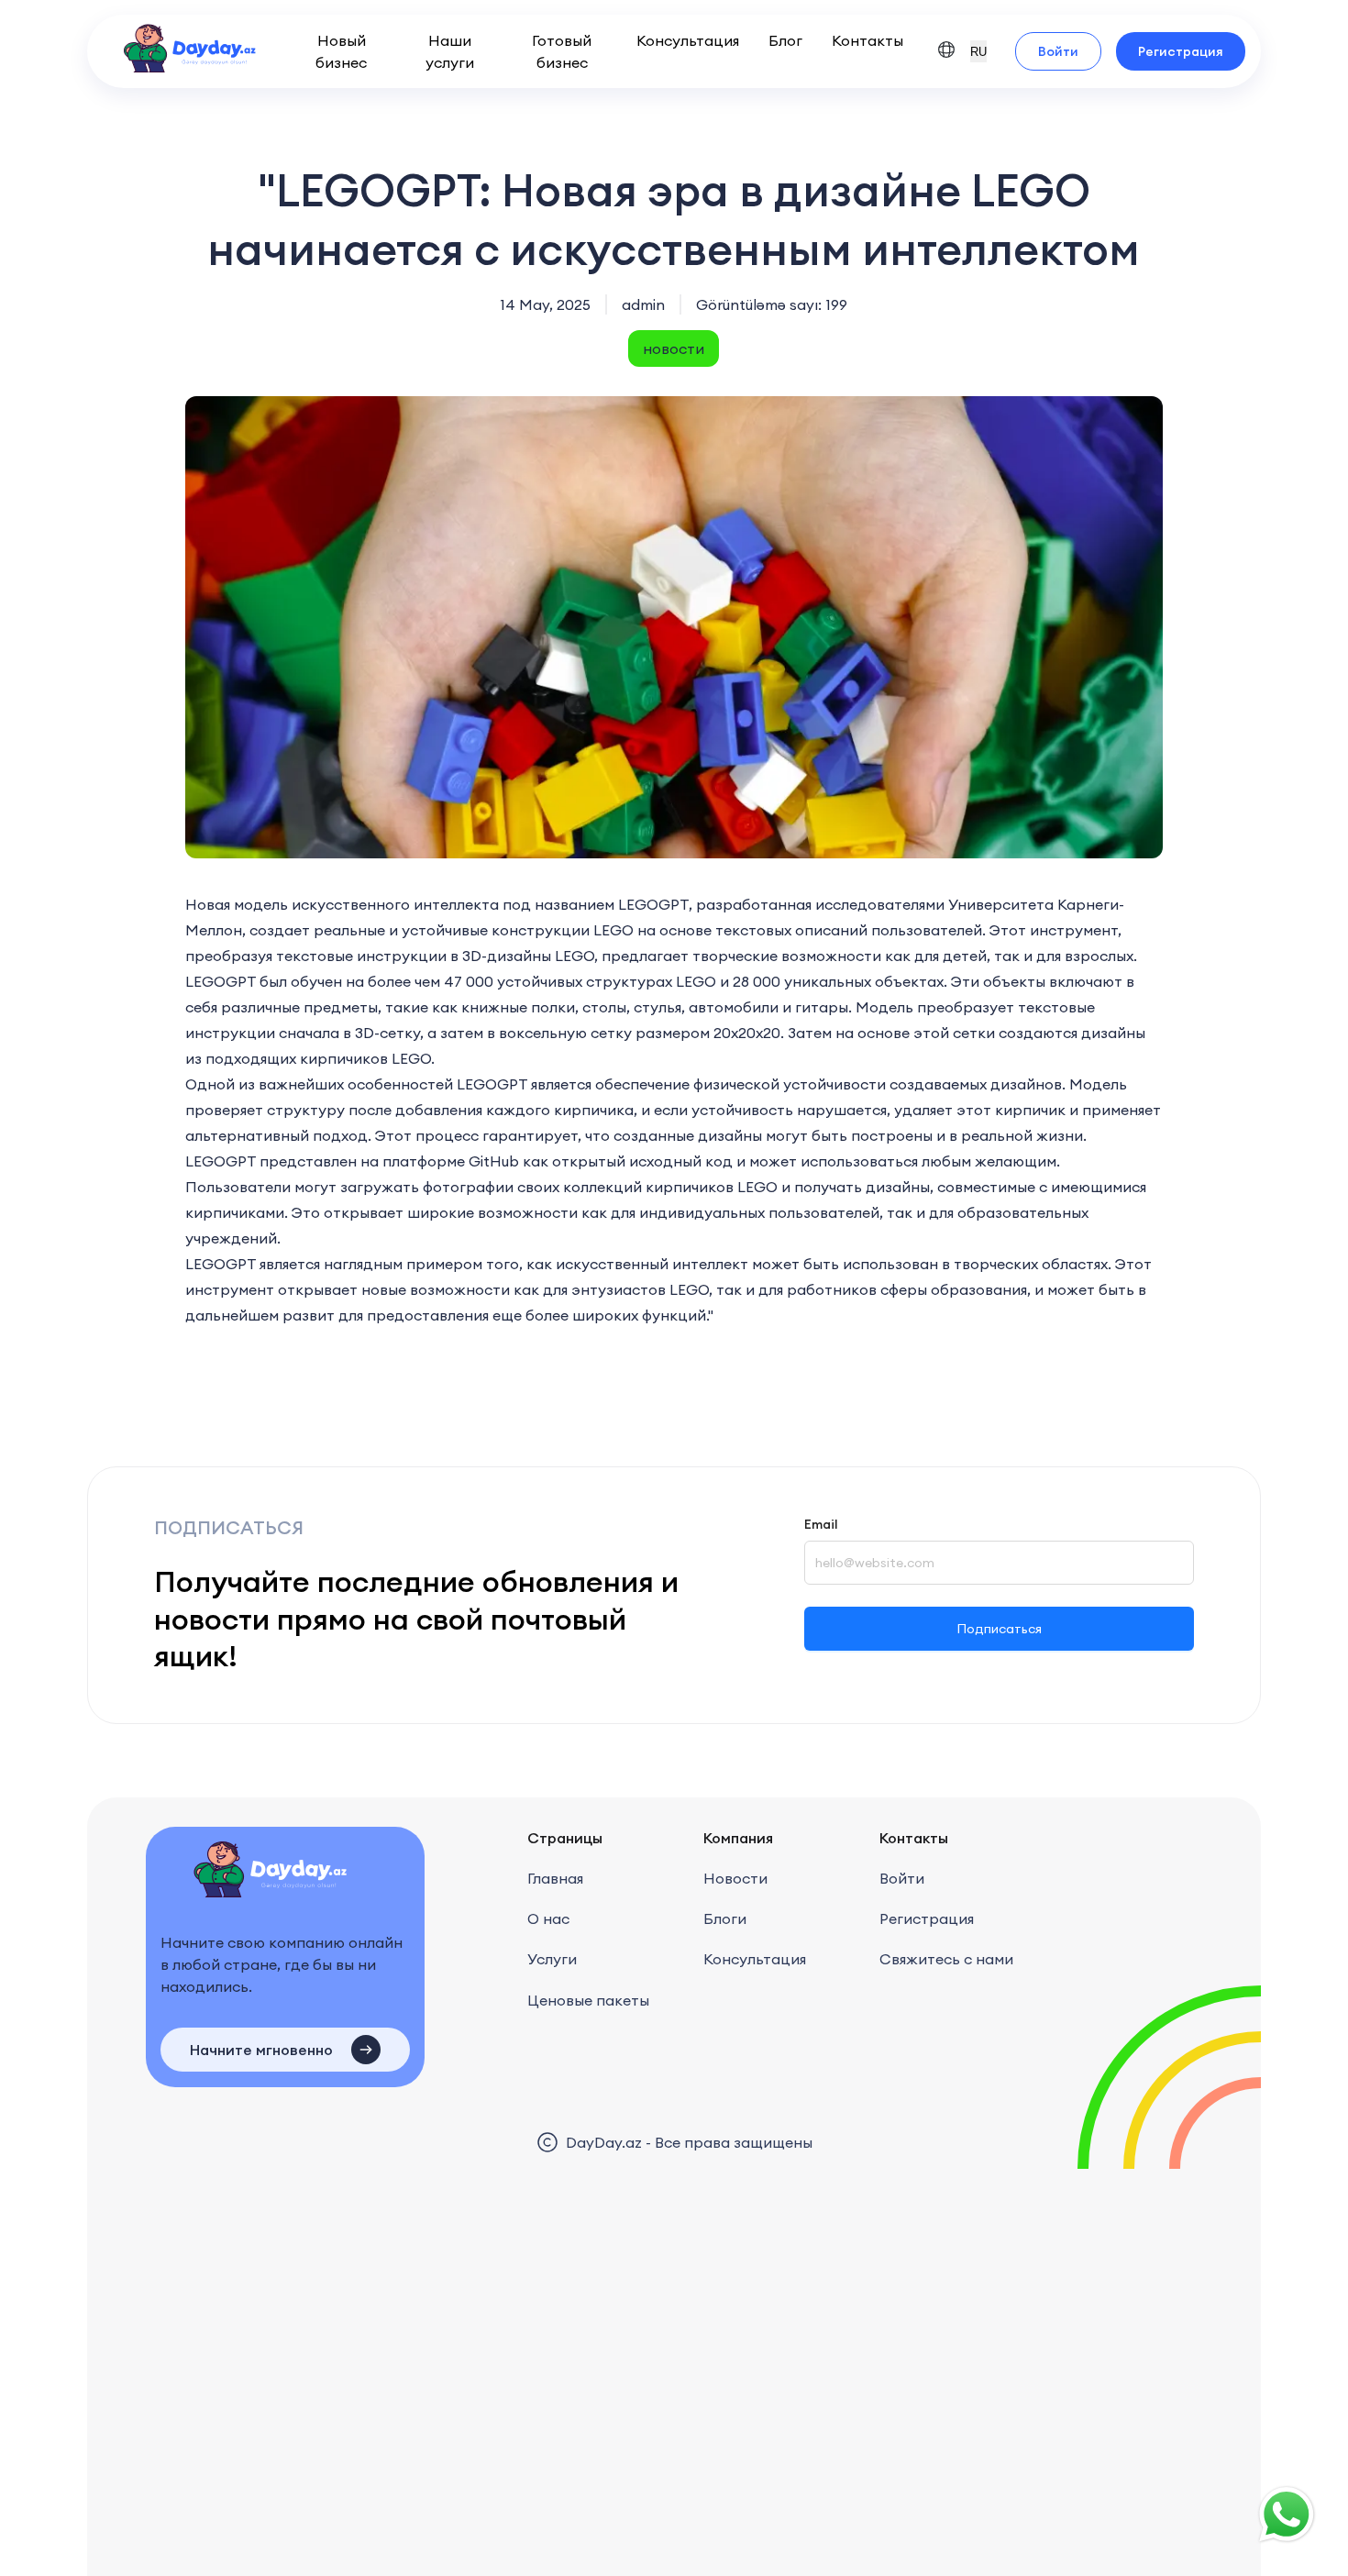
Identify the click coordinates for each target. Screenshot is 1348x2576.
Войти (1058, 51)
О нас (548, 1918)
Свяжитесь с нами (946, 1959)
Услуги (552, 1959)
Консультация (688, 40)
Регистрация (1181, 51)
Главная (555, 1878)
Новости (735, 1878)
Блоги (725, 1918)
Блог (785, 40)
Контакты (867, 40)
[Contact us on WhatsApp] (1287, 2515)
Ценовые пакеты (588, 2000)
